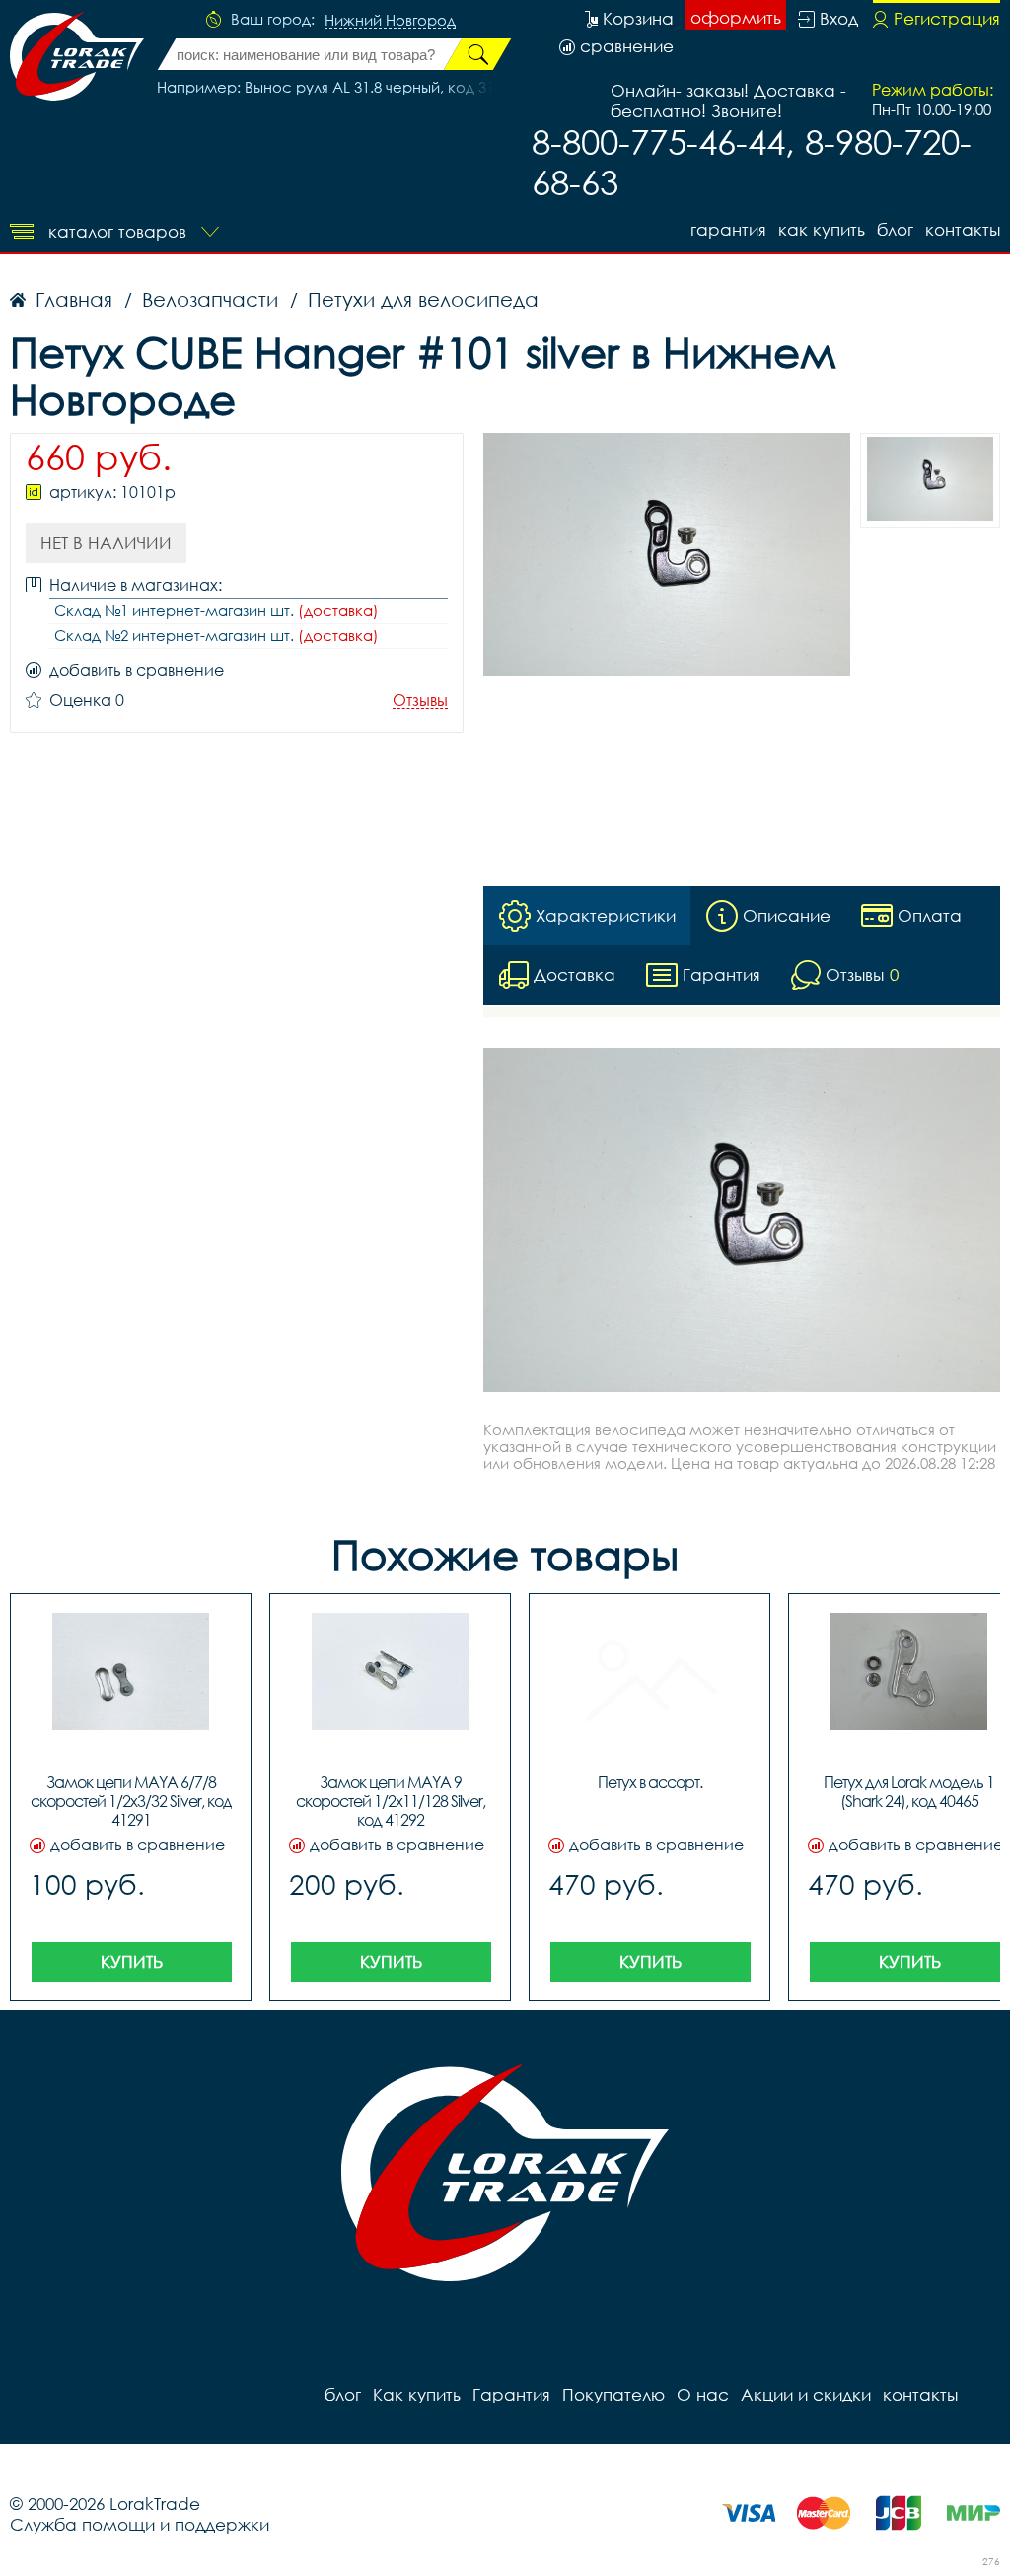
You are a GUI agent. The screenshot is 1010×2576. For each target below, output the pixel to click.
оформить (736, 17)
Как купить (822, 229)
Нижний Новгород (390, 21)
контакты (963, 229)
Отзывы (420, 700)
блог (895, 229)
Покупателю (613, 2394)
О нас (703, 2394)
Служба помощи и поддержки (140, 2524)
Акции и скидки (806, 2394)
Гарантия (728, 229)
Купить (132, 1961)
